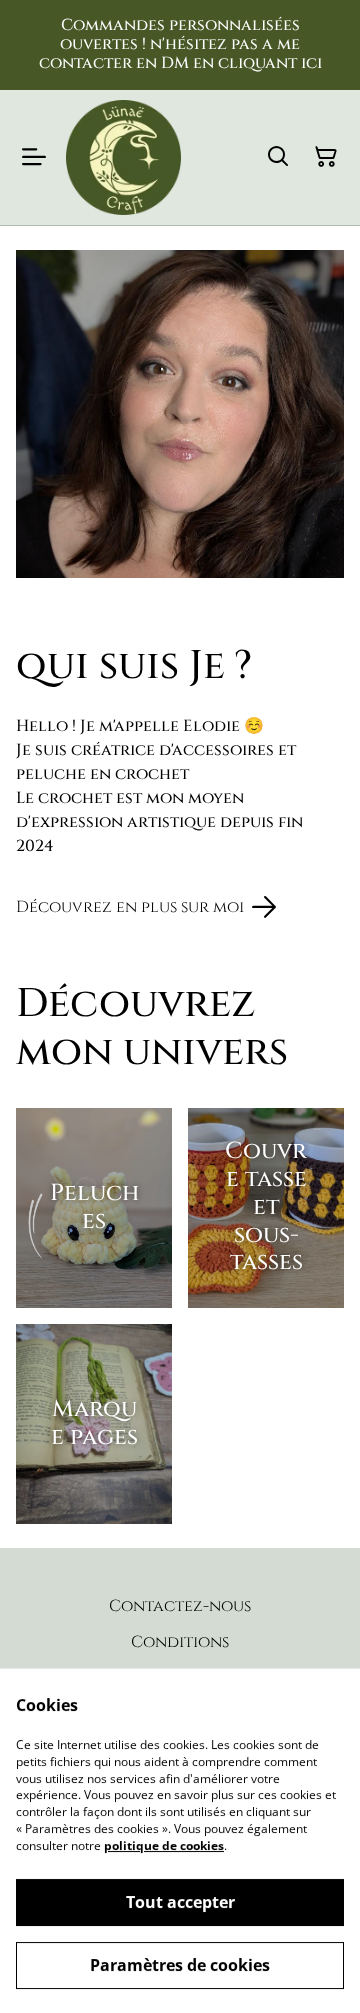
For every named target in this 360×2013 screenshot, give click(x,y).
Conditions (180, 1642)
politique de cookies (164, 1845)
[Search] (278, 157)
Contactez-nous (180, 1606)
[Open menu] (34, 157)
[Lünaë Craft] (123, 157)
